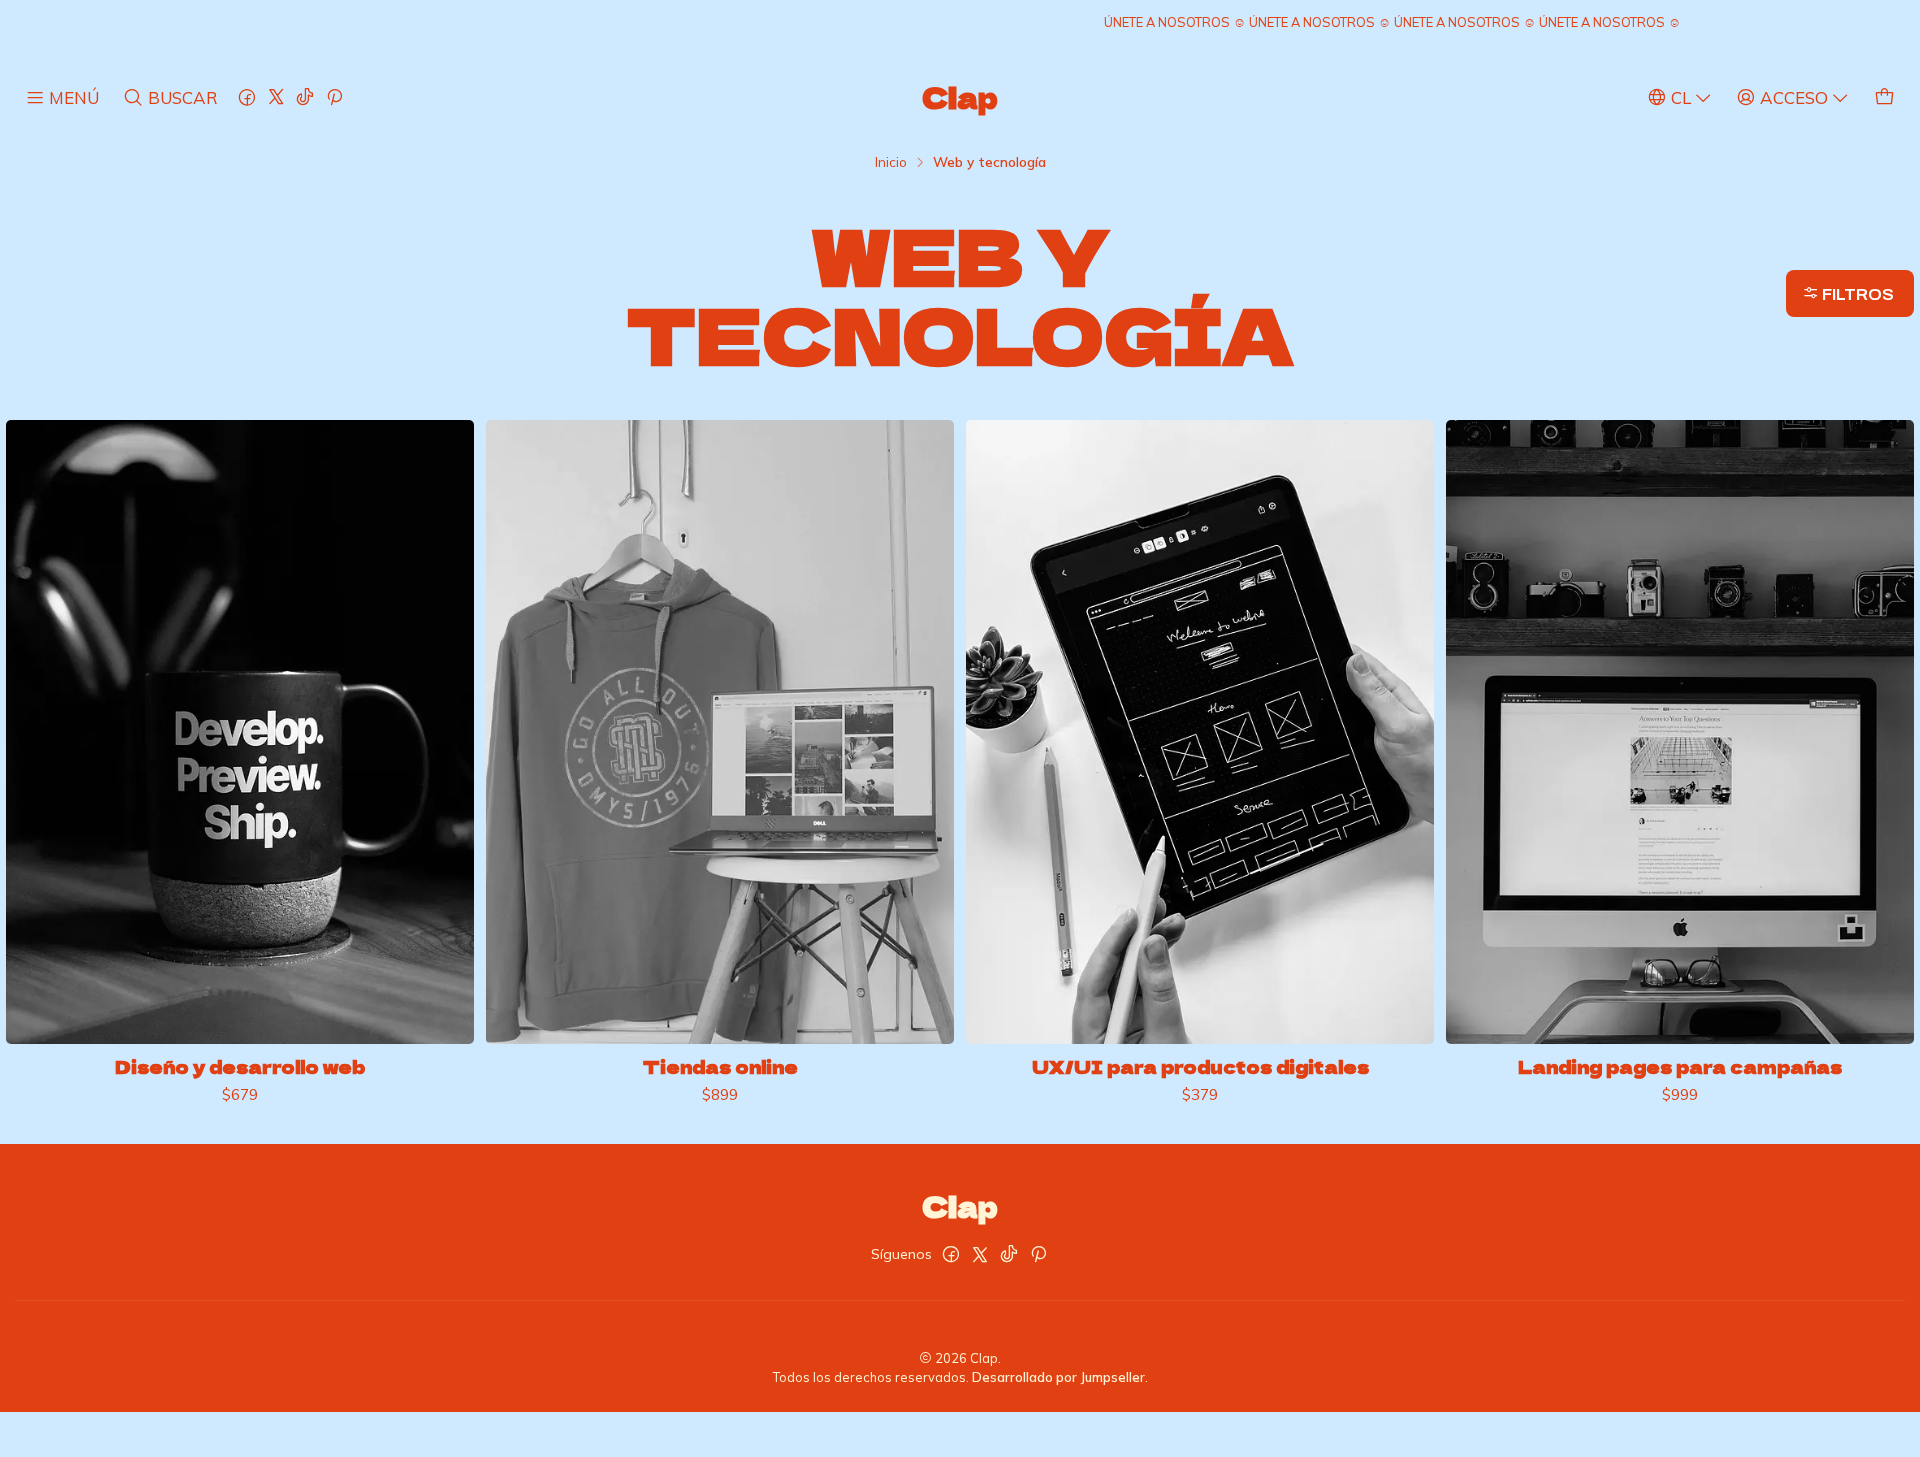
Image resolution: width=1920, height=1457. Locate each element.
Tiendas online (720, 1067)
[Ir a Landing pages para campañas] (1680, 732)
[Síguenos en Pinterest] (334, 97)
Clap (960, 97)
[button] (1850, 293)
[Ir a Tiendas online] (720, 732)
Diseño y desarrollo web (240, 1067)
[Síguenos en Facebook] (247, 97)
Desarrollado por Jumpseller (1058, 1377)
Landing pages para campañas (1680, 1067)
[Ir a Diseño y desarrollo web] (240, 732)
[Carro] (1884, 97)
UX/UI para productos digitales (1200, 1067)
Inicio (891, 162)
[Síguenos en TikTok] (305, 97)
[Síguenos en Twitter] (276, 97)
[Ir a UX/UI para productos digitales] (1200, 732)
